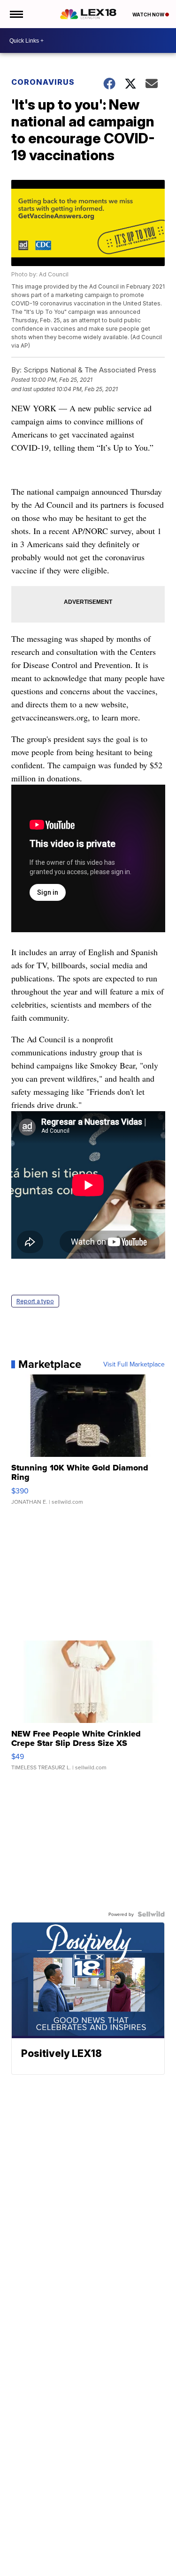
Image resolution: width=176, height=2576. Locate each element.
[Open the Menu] (16, 14)
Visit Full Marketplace (134, 1364)
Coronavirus (43, 82)
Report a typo (35, 1301)
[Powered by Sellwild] (151, 1914)
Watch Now (149, 15)
